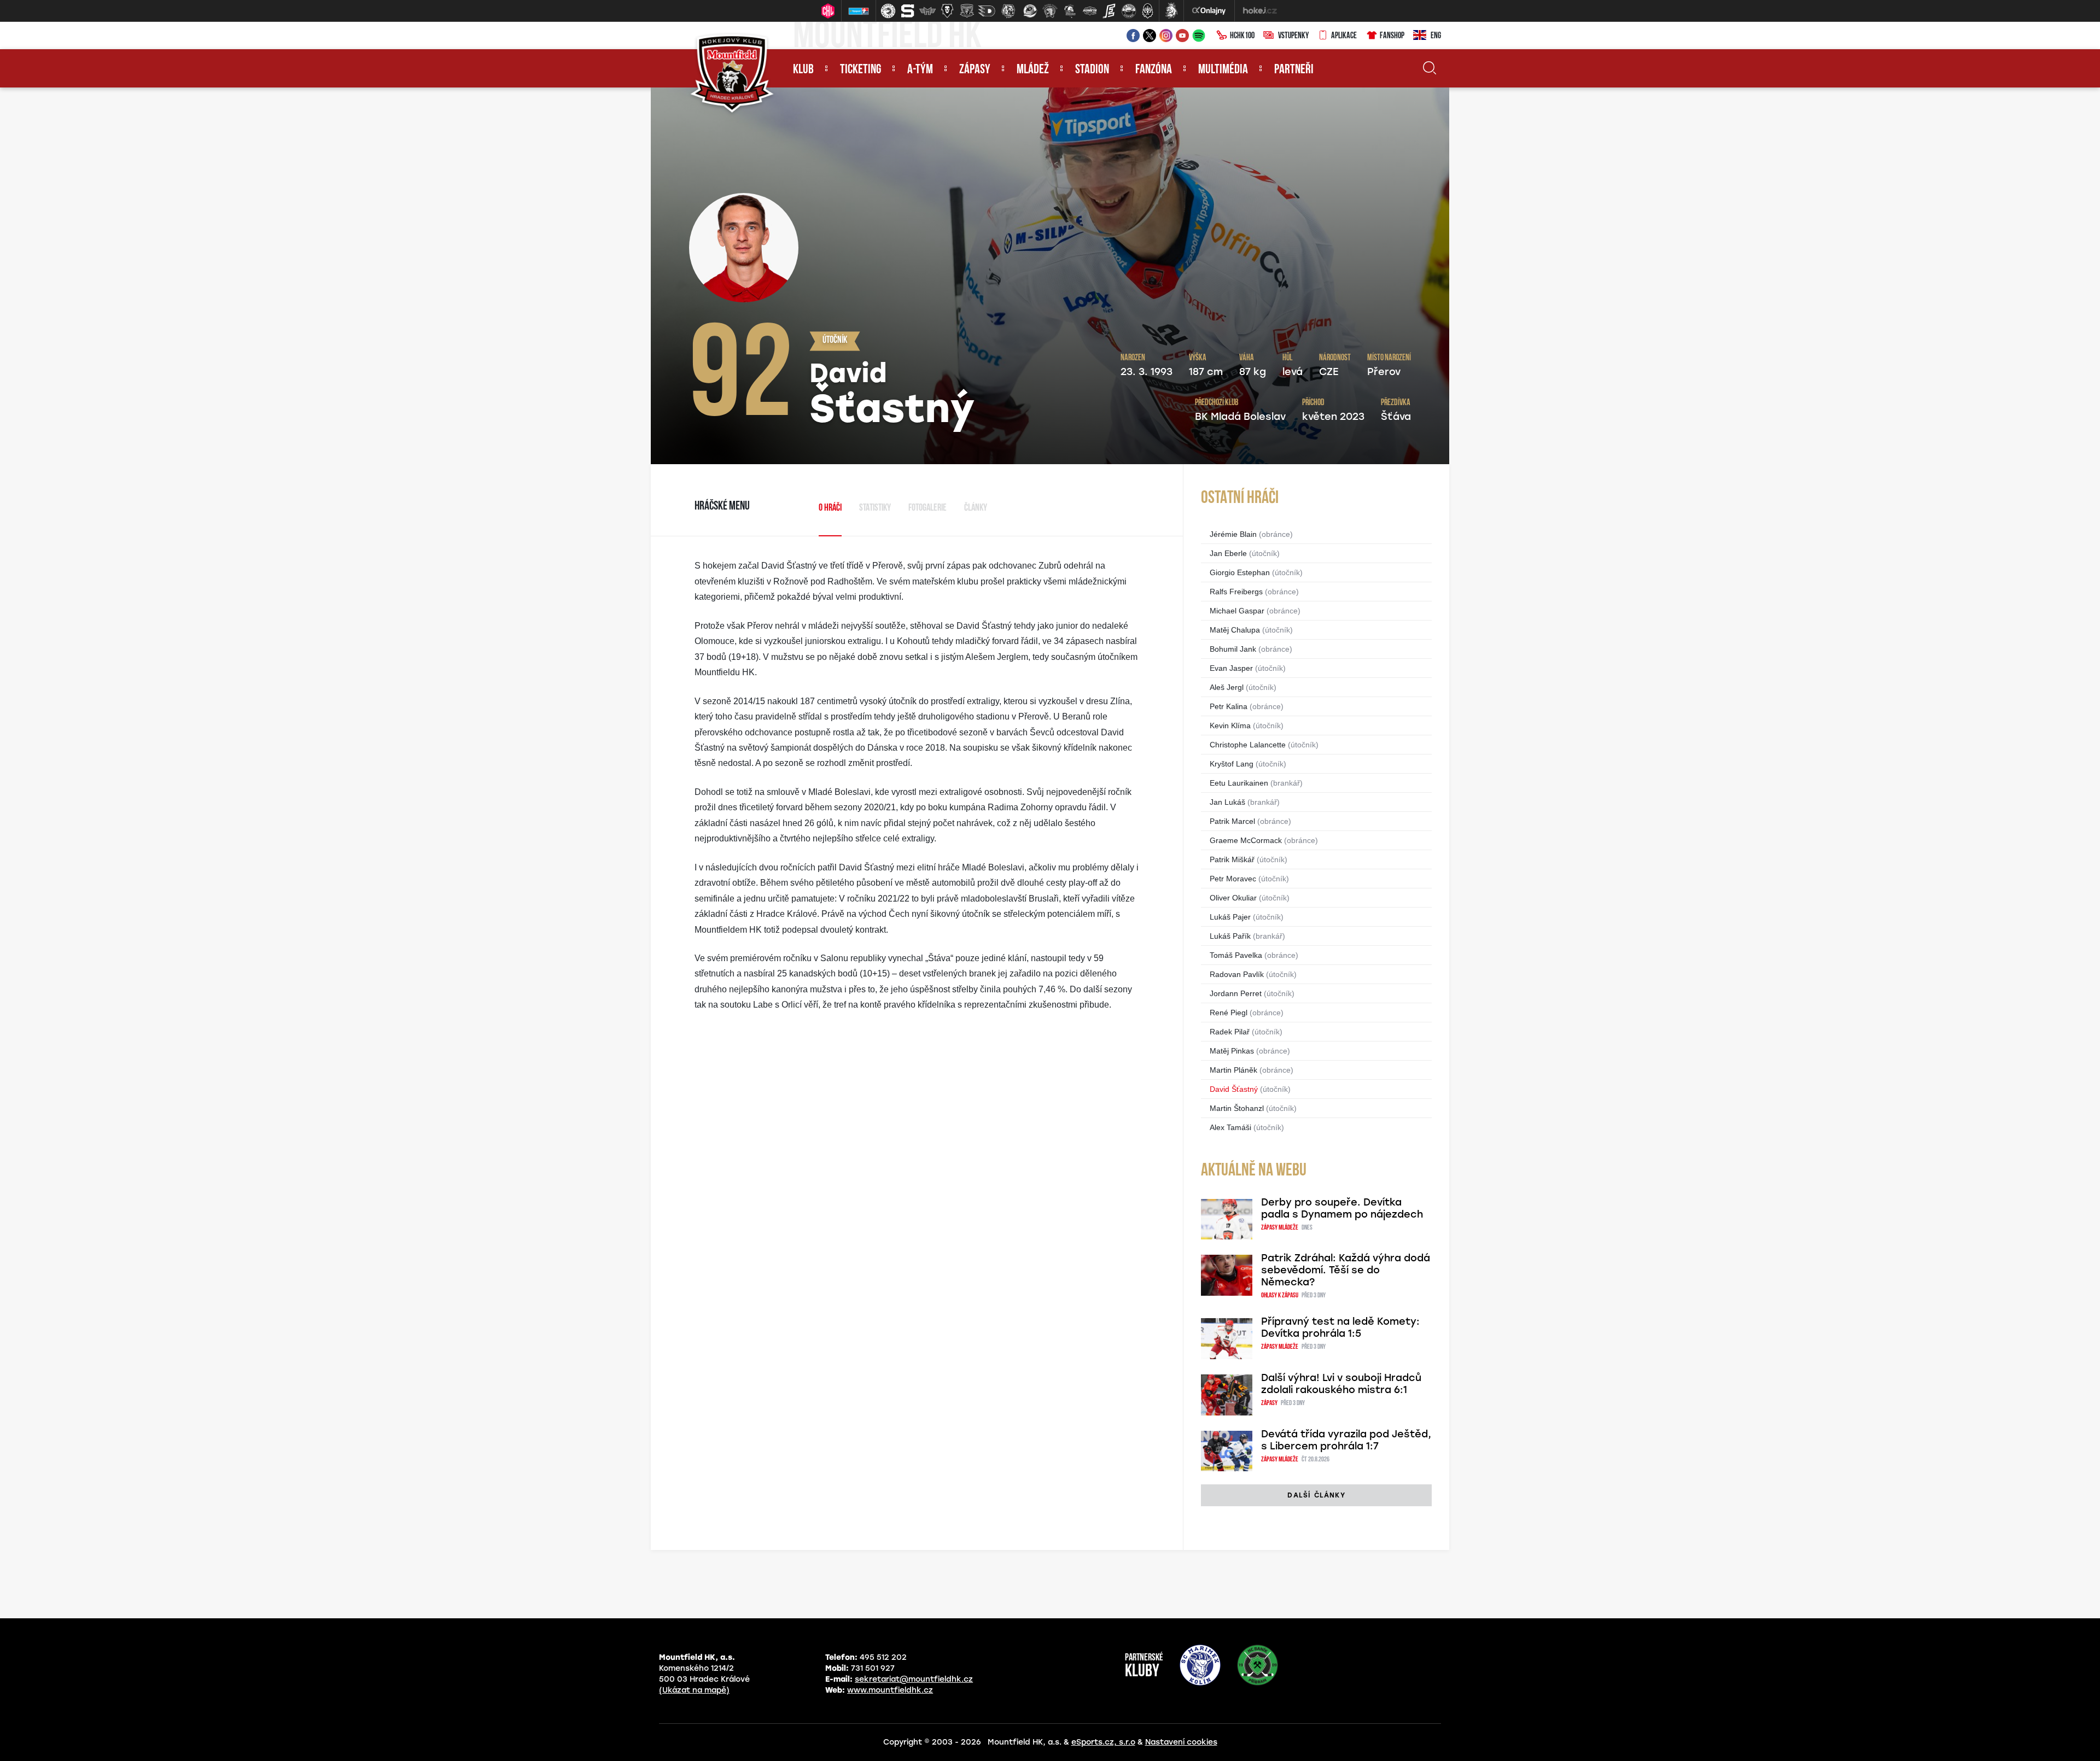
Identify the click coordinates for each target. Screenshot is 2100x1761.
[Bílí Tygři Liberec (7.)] (1008, 11)
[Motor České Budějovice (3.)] (927, 11)
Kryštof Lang (1232, 764)
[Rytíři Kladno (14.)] (1147, 11)
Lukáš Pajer (1230, 917)
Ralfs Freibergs (1236, 592)
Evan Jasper (1231, 668)
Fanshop (1392, 36)
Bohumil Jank (1233, 649)
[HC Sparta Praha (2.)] (908, 11)
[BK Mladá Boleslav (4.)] (947, 11)
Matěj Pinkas (1232, 1051)
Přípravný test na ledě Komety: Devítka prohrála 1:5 (1340, 1327)
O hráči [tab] (830, 508)
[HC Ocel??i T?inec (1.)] (888, 11)
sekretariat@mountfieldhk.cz (914, 1679)
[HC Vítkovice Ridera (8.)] (1030, 11)
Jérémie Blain (1233, 534)
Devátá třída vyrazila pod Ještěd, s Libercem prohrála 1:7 (1346, 1440)
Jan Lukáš (1227, 802)
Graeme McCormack (1246, 840)
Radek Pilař (1230, 1032)
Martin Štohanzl (1237, 1108)
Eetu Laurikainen (1239, 783)
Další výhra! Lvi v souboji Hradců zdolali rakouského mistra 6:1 (1341, 1384)
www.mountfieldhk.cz (890, 1690)
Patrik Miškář (1232, 859)
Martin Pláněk (1233, 1070)
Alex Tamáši (1230, 1127)
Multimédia (1223, 70)
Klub (803, 70)
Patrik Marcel (1232, 821)
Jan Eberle (1228, 553)
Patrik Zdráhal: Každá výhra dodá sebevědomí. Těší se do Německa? (1346, 1270)
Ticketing (861, 70)
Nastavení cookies (1181, 1742)
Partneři (1294, 70)
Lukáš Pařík (1230, 936)
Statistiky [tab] (875, 508)
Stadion (1092, 70)
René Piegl (1229, 1013)
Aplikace (1344, 36)
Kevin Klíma (1230, 726)
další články (1316, 1495)
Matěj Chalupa (1235, 630)
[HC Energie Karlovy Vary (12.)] (1109, 11)
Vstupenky (1293, 36)
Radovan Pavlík (1237, 974)
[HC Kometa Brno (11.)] (1089, 11)
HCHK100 (1242, 36)
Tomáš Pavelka (1236, 955)
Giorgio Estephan (1240, 572)
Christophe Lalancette (1248, 745)
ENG (1436, 36)
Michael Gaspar (1237, 611)
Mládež (1033, 70)
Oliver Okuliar (1233, 898)
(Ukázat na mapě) (694, 1690)
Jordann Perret (1236, 993)
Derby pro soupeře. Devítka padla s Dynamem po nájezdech (1342, 1208)
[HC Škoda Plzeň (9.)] (1050, 11)
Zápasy (975, 70)
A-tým (920, 70)
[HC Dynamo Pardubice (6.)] (987, 11)
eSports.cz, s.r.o (1103, 1742)
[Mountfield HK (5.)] (967, 11)
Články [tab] (976, 508)
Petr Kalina (1229, 706)
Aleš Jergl (1227, 687)
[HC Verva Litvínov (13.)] (1129, 11)
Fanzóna (1154, 70)
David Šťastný (1234, 1089)
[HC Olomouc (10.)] (1070, 11)
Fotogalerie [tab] (927, 508)
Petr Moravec (1233, 879)
